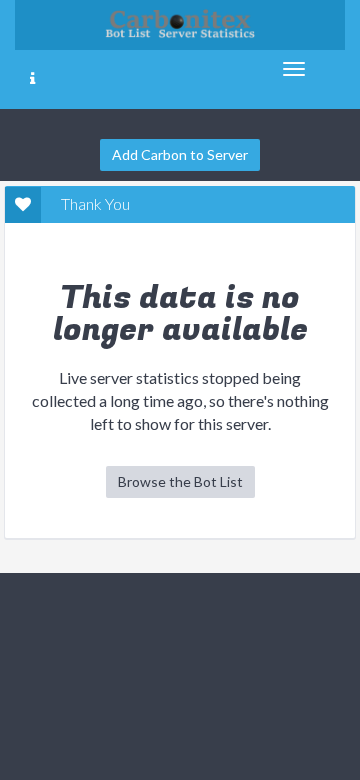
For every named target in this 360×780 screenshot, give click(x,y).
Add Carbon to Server (180, 154)
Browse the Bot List (180, 481)
